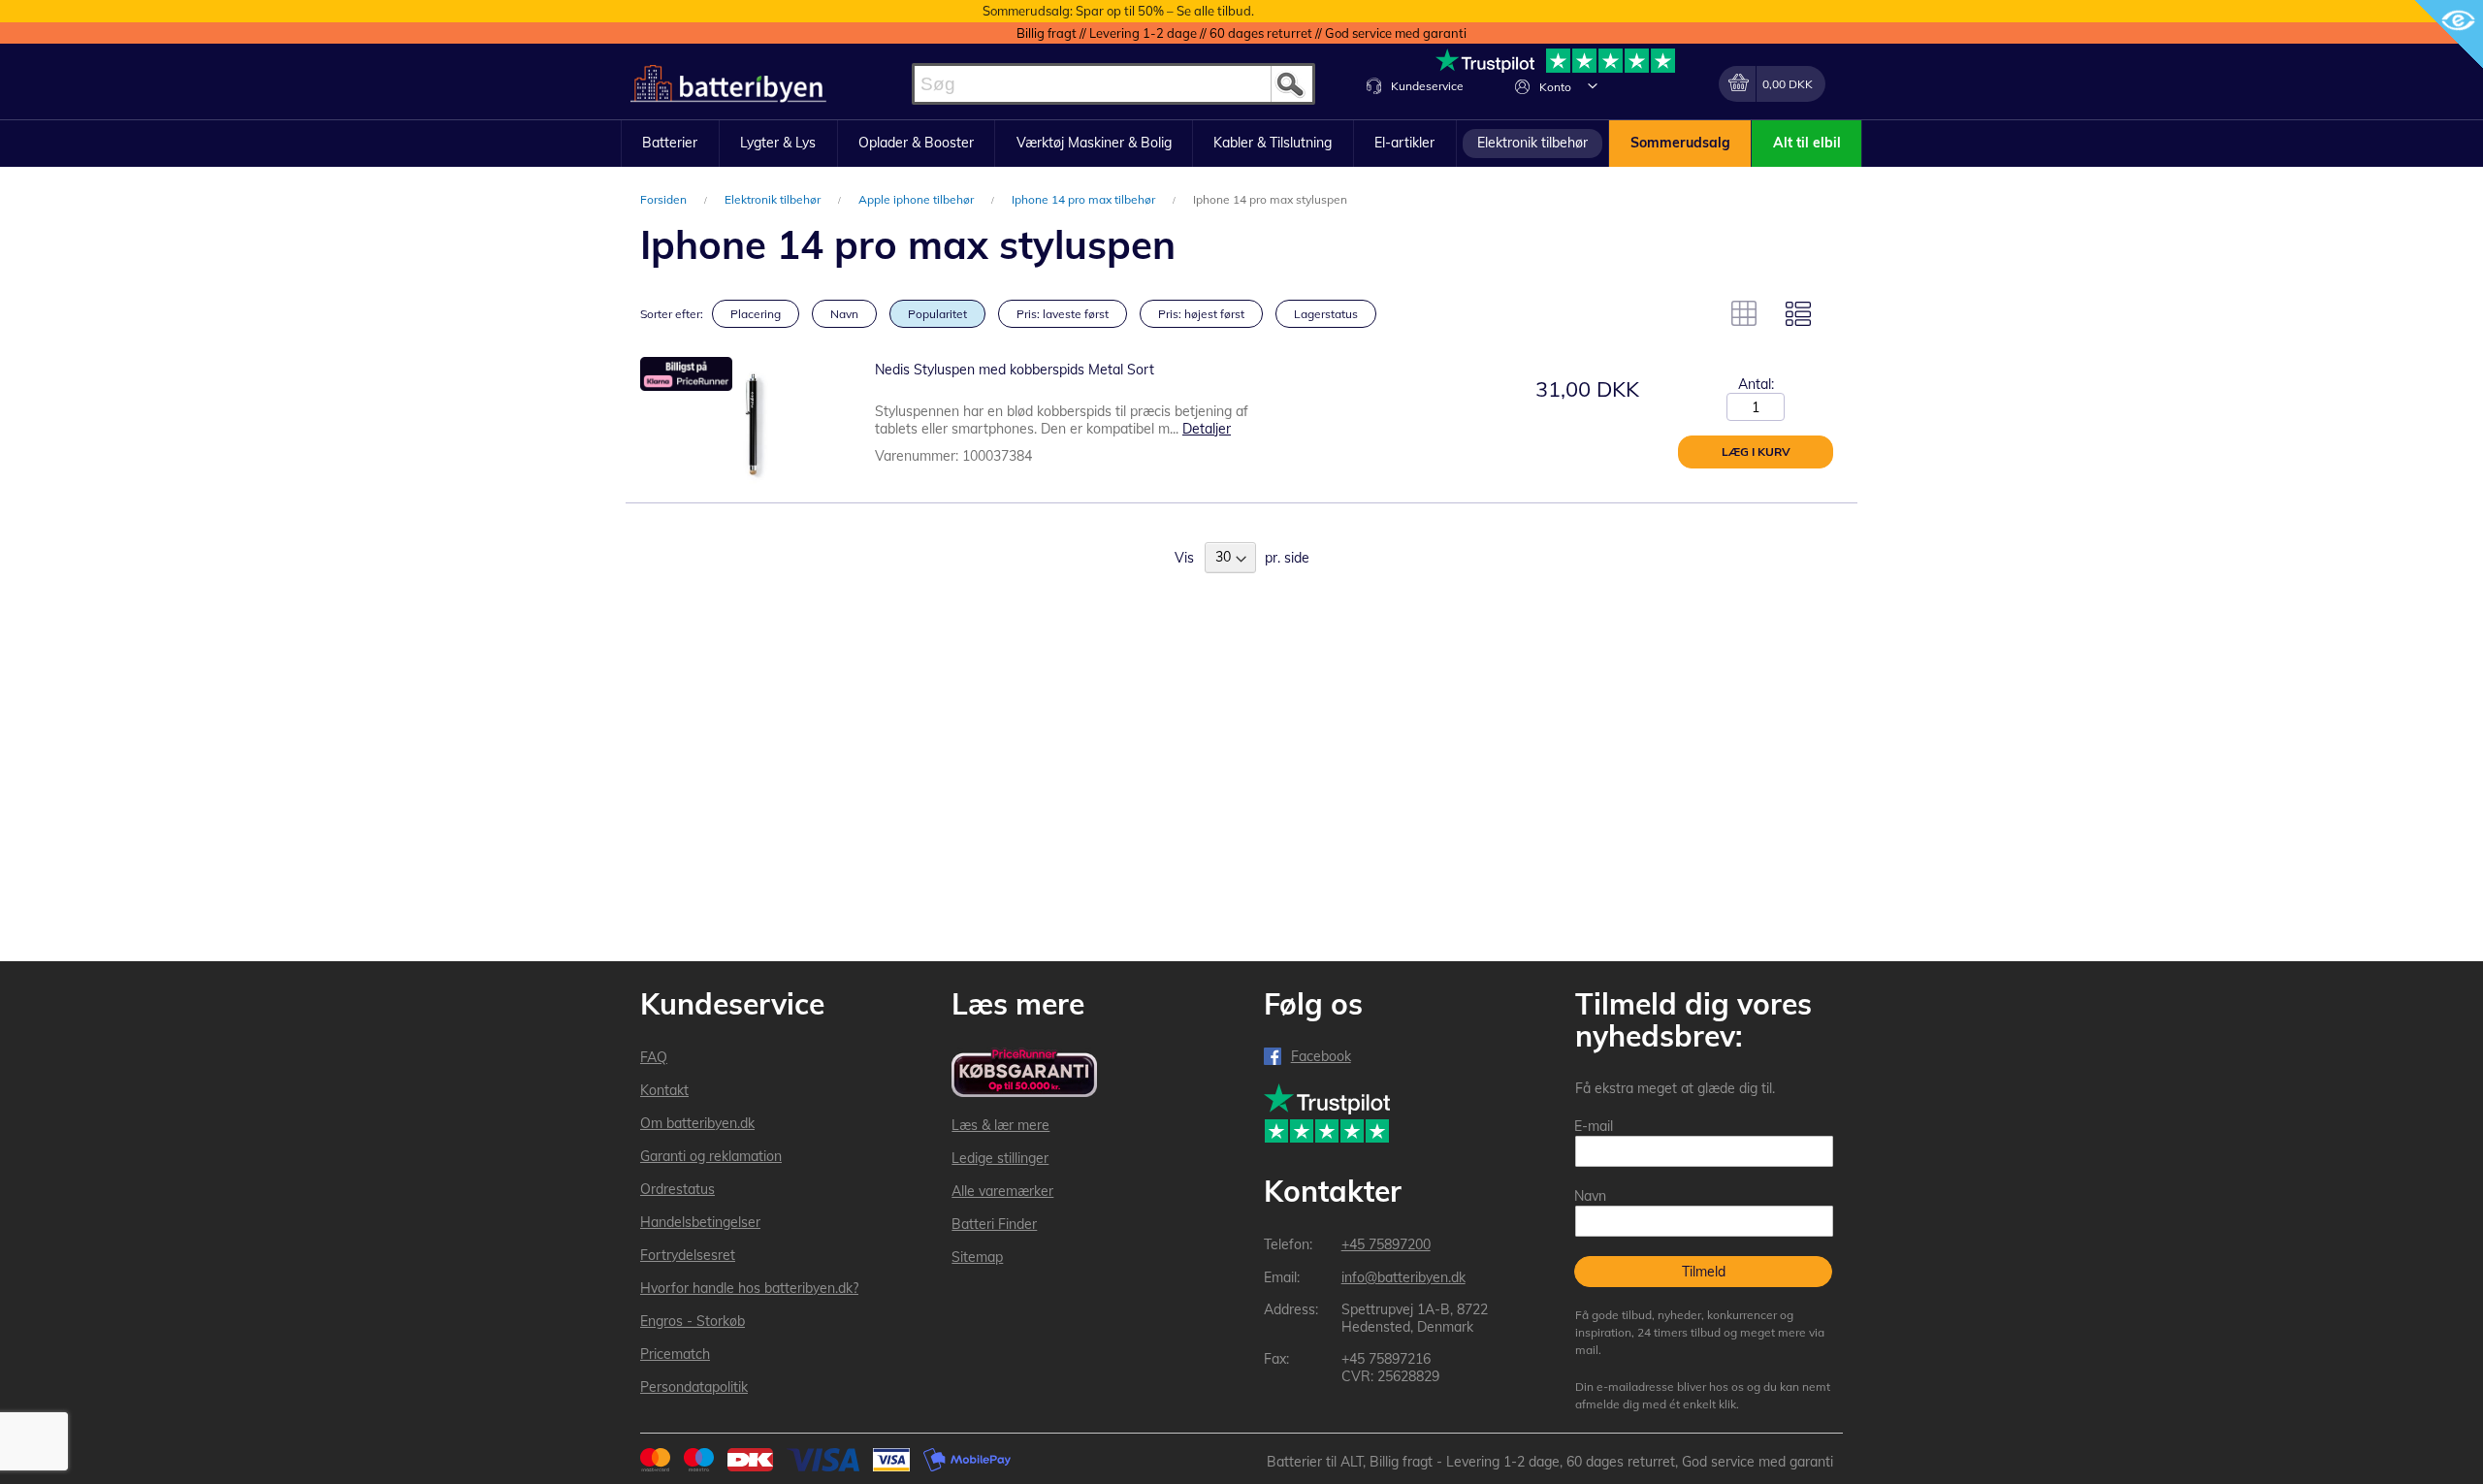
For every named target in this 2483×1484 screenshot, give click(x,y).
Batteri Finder (994, 1224)
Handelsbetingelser (700, 1222)
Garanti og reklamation (711, 1156)
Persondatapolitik (694, 1387)
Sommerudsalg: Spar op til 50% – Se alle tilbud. (1118, 11)
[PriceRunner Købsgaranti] (1024, 1074)
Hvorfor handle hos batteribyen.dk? (749, 1288)
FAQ (654, 1057)
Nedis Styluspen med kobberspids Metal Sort (1015, 370)
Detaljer (1207, 429)
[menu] (1241, 144)
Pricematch (675, 1354)
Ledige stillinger (1000, 1158)
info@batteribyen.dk (1403, 1277)
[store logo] (728, 84)
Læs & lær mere (1000, 1125)
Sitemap (977, 1257)
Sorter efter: (672, 314)
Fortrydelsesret (688, 1255)
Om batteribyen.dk (697, 1123)
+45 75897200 (1386, 1244)
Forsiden (665, 199)
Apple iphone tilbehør (918, 199)
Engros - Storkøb (693, 1321)
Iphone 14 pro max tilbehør (1085, 199)
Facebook (1321, 1056)
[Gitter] (1744, 313)
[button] (1593, 85)
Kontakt (664, 1090)
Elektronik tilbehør (774, 199)
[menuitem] (670, 144)
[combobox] (1113, 84)
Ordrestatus (677, 1189)
